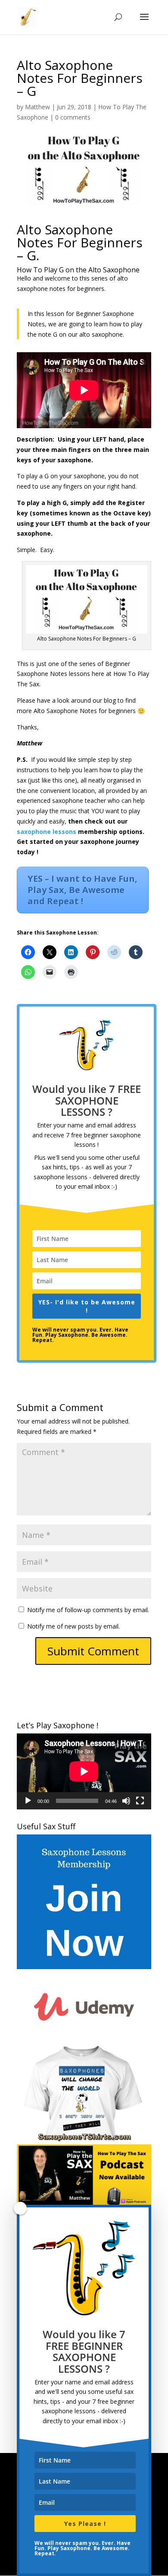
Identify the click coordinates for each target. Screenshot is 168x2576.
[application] (84, 1771)
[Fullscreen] (140, 1801)
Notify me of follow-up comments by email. (88, 1610)
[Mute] (126, 1801)
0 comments (73, 117)
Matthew (37, 107)
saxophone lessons (47, 832)
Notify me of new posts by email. (73, 1626)
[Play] (28, 1801)
